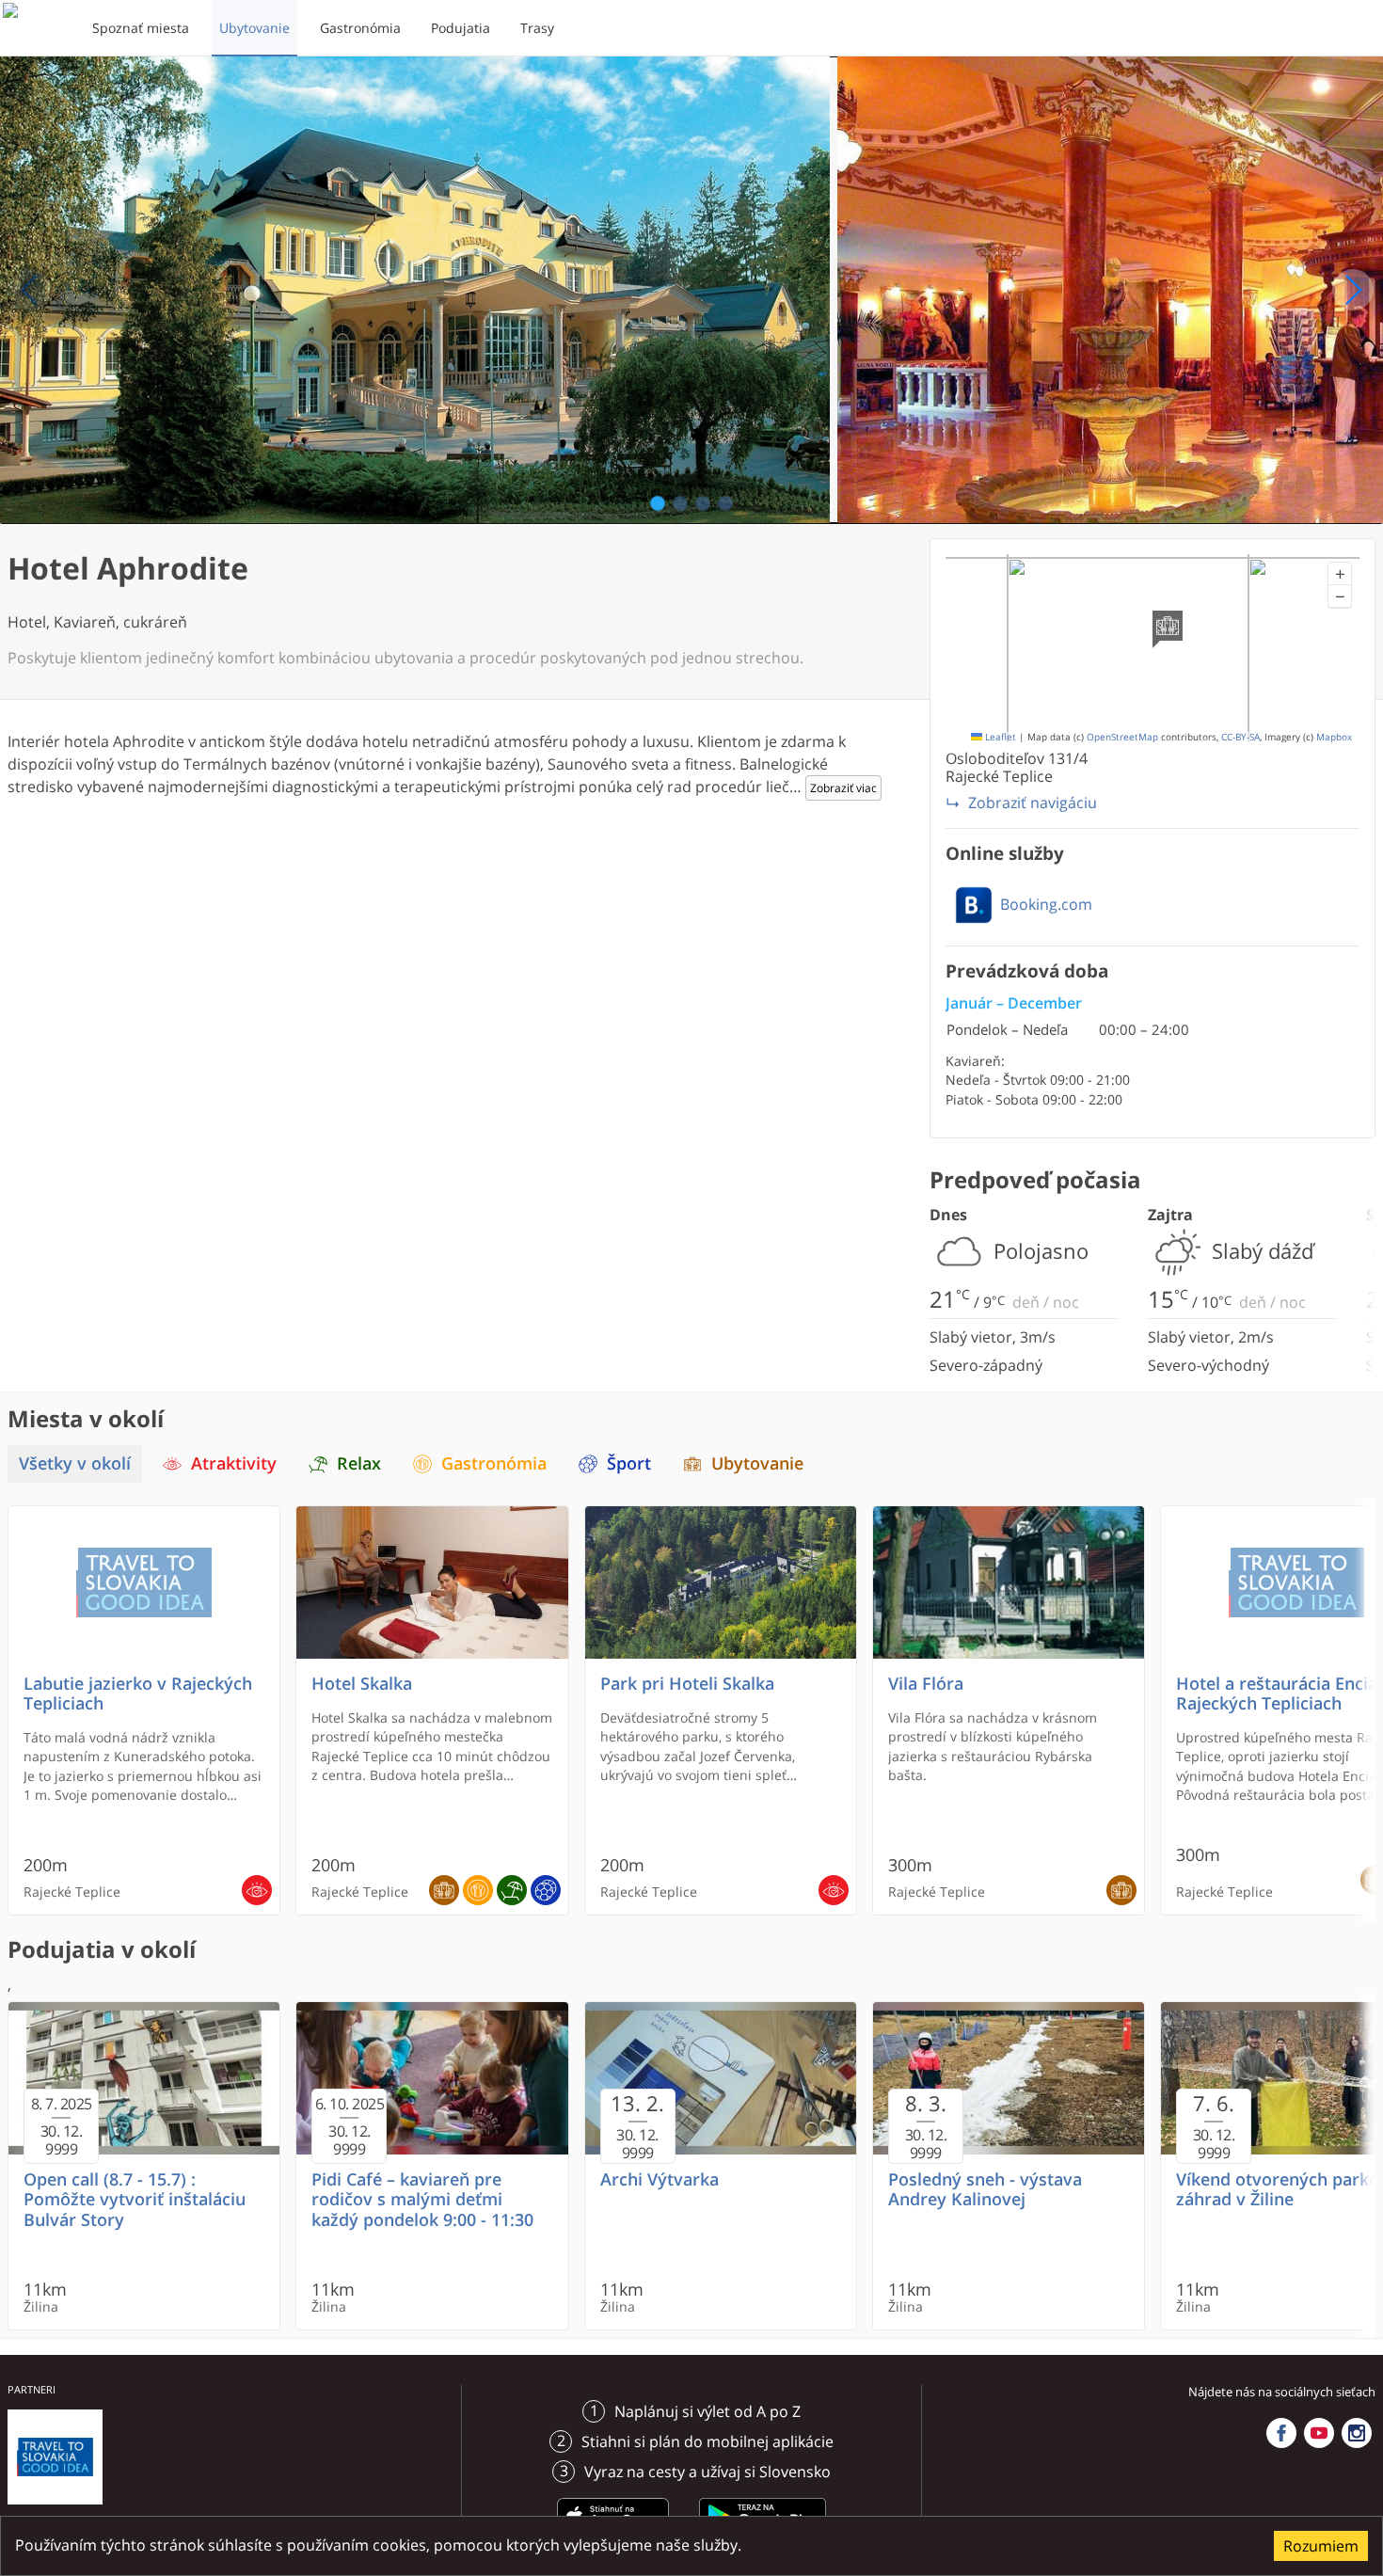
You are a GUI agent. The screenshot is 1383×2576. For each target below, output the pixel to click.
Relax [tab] (359, 1463)
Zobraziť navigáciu (1033, 803)
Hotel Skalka (362, 1684)
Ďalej (1353, 290)
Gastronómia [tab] (494, 1463)
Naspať (30, 290)
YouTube (1319, 2433)
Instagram (1357, 2433)
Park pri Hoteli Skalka (687, 1684)
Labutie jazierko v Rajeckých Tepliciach (138, 1693)
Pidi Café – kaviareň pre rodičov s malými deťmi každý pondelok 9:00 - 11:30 (422, 2199)
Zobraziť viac (843, 788)
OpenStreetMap (1122, 737)
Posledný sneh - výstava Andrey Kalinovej (985, 2189)
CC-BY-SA (1240, 737)
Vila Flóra (926, 1684)
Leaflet (999, 737)
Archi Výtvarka (660, 2179)
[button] (1340, 574)
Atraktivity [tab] (234, 1463)
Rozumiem (1321, 2546)
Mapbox (1334, 737)
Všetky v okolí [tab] (75, 1463)
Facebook (1281, 2433)
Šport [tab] (629, 1463)
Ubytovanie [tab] (757, 1463)
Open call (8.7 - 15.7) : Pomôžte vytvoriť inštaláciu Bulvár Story (135, 2199)
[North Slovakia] (35, 28)
